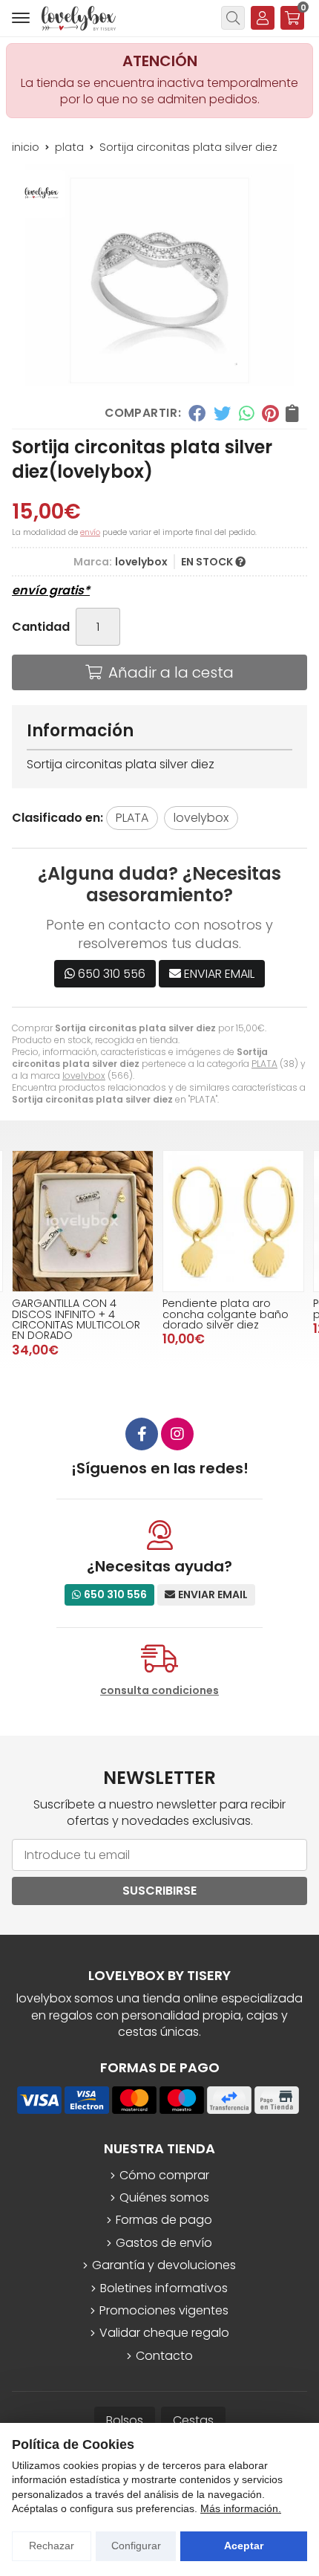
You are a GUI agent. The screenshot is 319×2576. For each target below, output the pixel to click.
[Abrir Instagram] (177, 1434)
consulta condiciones (159, 1691)
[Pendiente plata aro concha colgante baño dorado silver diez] (233, 1221)
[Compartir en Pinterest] (270, 413)
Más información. (241, 2508)
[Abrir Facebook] (142, 1434)
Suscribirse (159, 1891)
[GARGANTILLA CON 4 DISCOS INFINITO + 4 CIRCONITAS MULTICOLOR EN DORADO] (83, 1221)
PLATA (264, 1064)
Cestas (193, 2420)
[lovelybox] (79, 18)
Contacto (164, 2356)
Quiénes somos (164, 2198)
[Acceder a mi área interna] (263, 18)
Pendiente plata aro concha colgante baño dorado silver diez (226, 1314)
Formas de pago (164, 2220)
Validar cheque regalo (164, 2333)
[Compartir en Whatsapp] (247, 413)
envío (90, 532)
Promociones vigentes (164, 2311)
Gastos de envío (164, 2243)
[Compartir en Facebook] (197, 413)
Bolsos (125, 2420)
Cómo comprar (164, 2176)
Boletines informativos (164, 2288)
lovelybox (84, 1076)
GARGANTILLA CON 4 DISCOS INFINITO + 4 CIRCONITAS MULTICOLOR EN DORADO (76, 1319)
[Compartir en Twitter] (222, 413)
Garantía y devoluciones (164, 2265)
